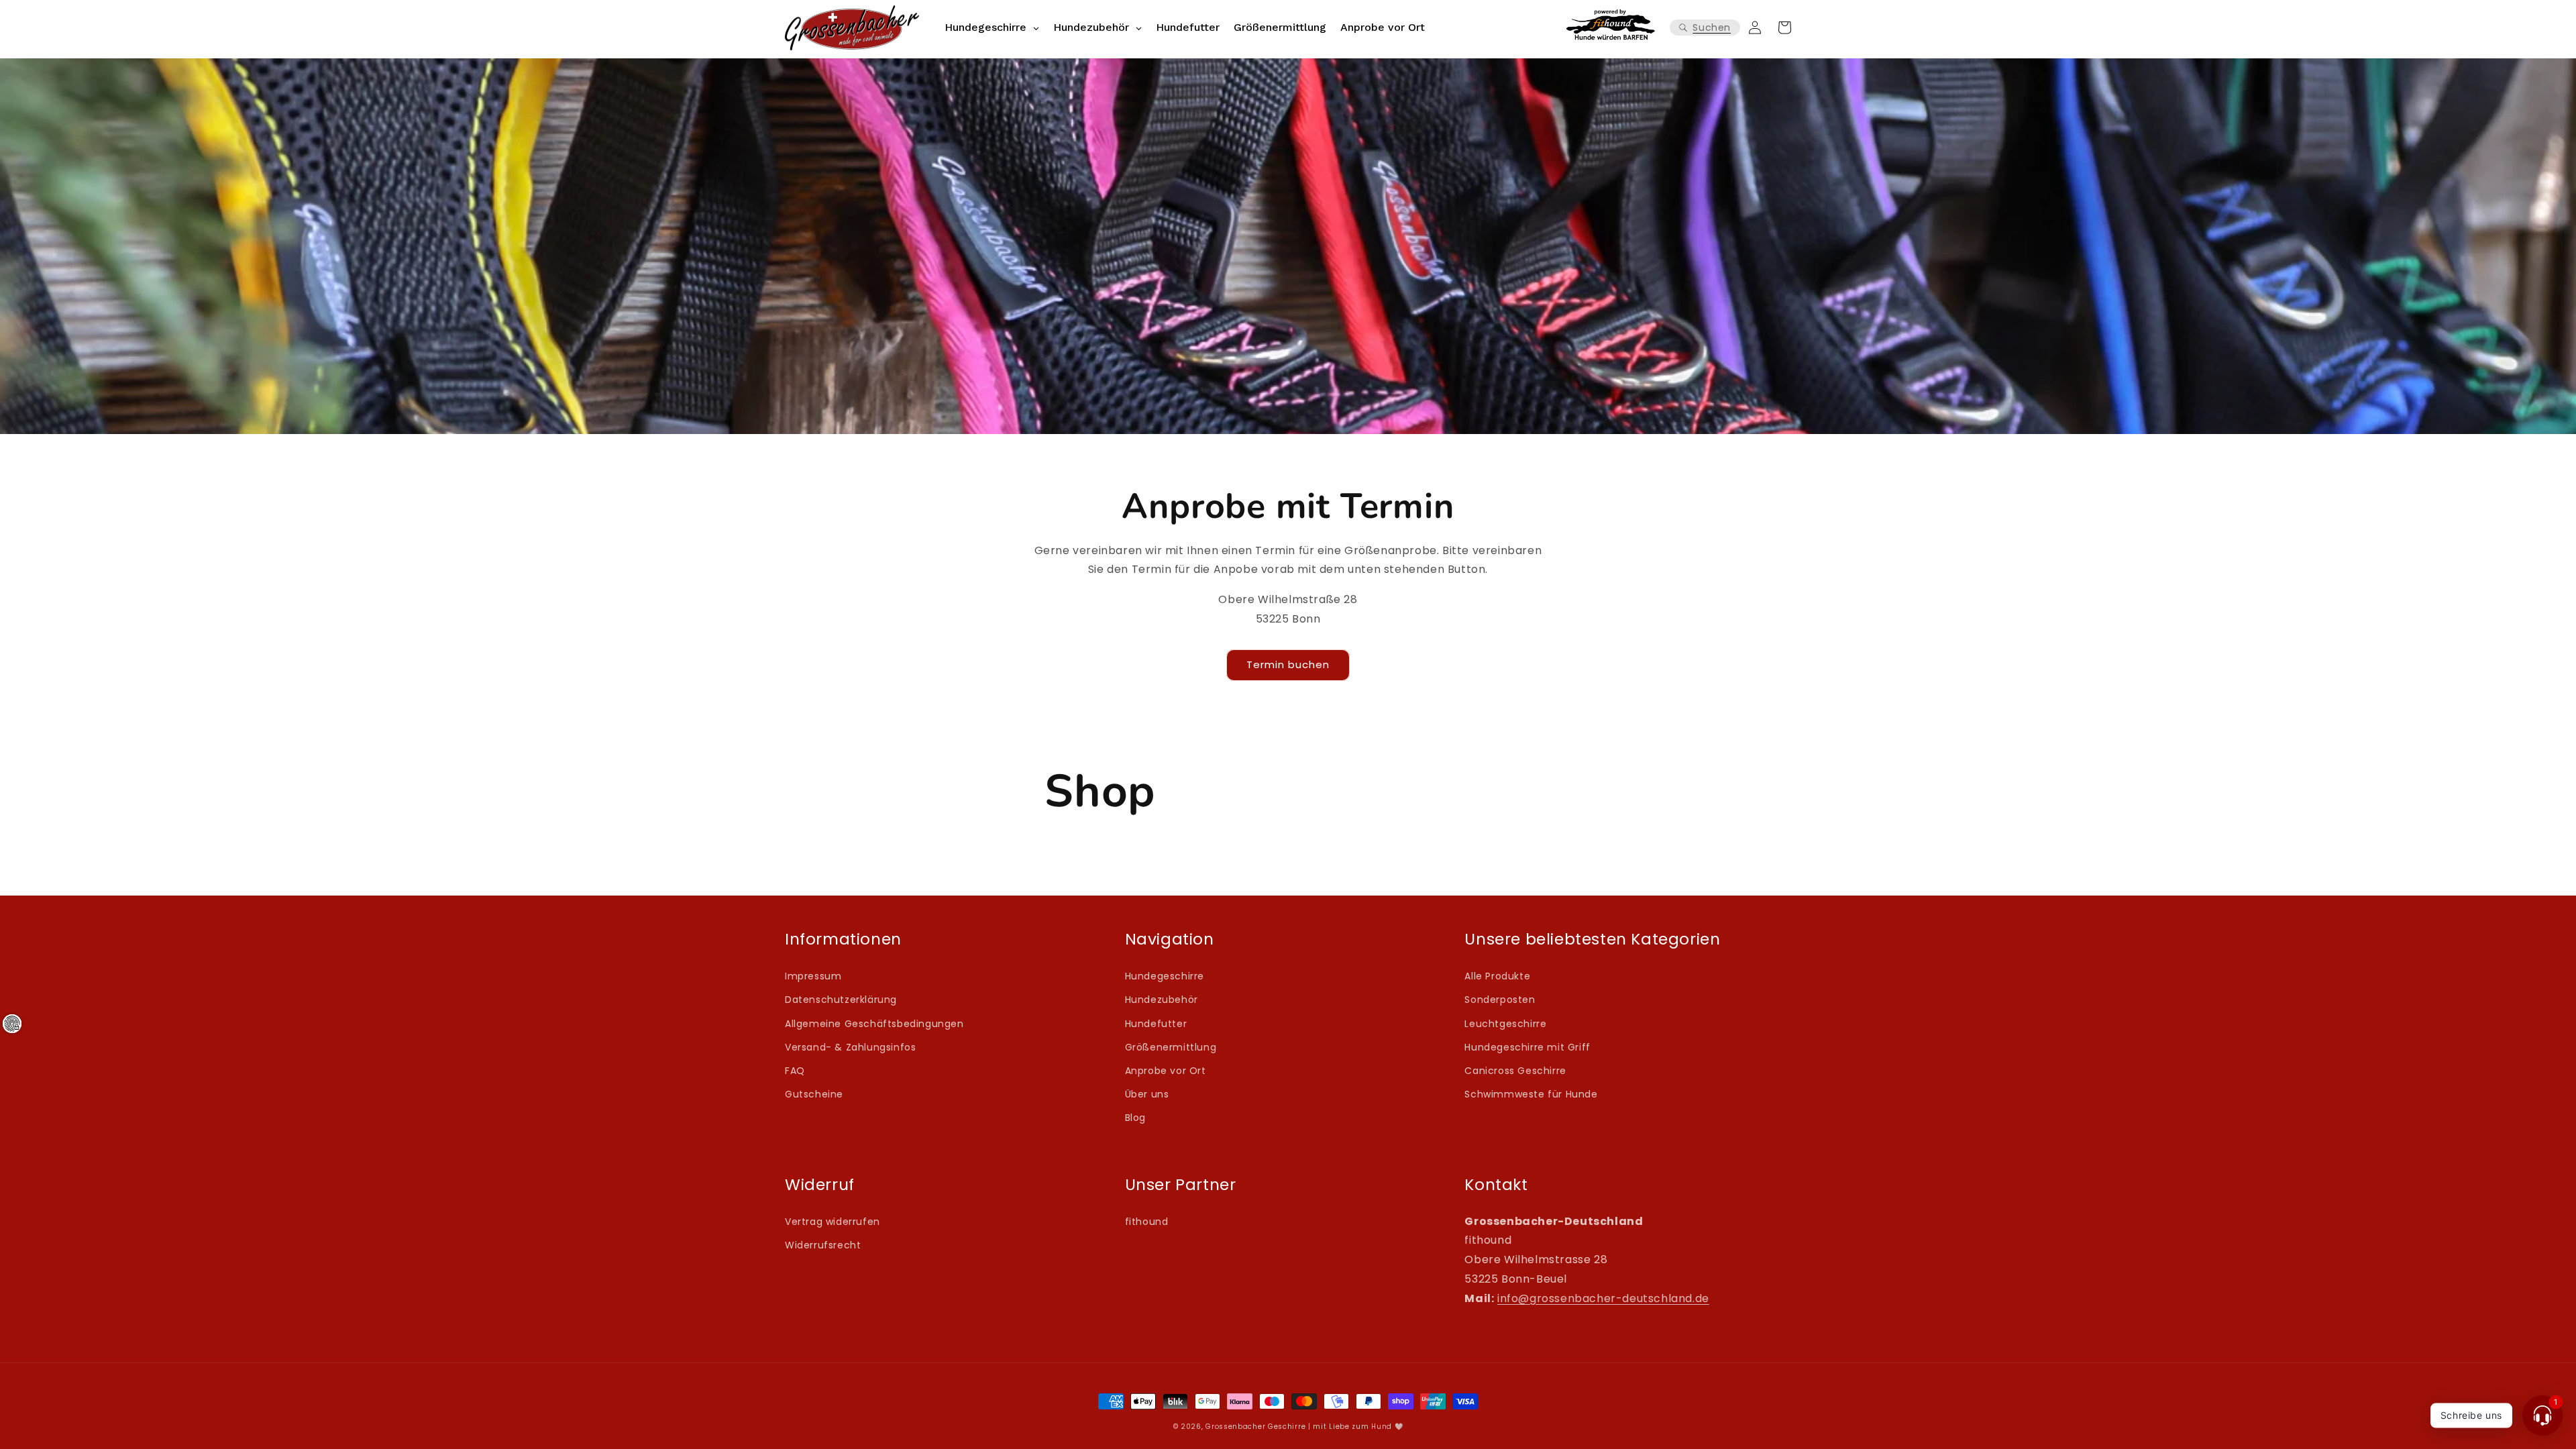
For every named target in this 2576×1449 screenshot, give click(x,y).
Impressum (813, 976)
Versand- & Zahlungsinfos (850, 1047)
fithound (1147, 1222)
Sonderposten (1500, 1000)
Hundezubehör (1162, 1000)
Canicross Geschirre (1515, 1071)
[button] (1705, 28)
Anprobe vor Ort (1166, 1071)
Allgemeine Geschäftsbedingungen (874, 1024)
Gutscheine (814, 1094)
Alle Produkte (1497, 976)
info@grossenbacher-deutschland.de (1603, 1298)
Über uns (1147, 1094)
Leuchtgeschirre (1505, 1024)
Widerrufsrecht (823, 1245)
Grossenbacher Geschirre (1255, 1427)
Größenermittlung (1171, 1047)
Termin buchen (1288, 664)
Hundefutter (1156, 1024)
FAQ (795, 1071)
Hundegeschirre (1165, 976)
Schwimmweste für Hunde (1531, 1094)
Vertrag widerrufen (833, 1222)
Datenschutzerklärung (841, 1000)
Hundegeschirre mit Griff (1527, 1047)
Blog (1135, 1118)
